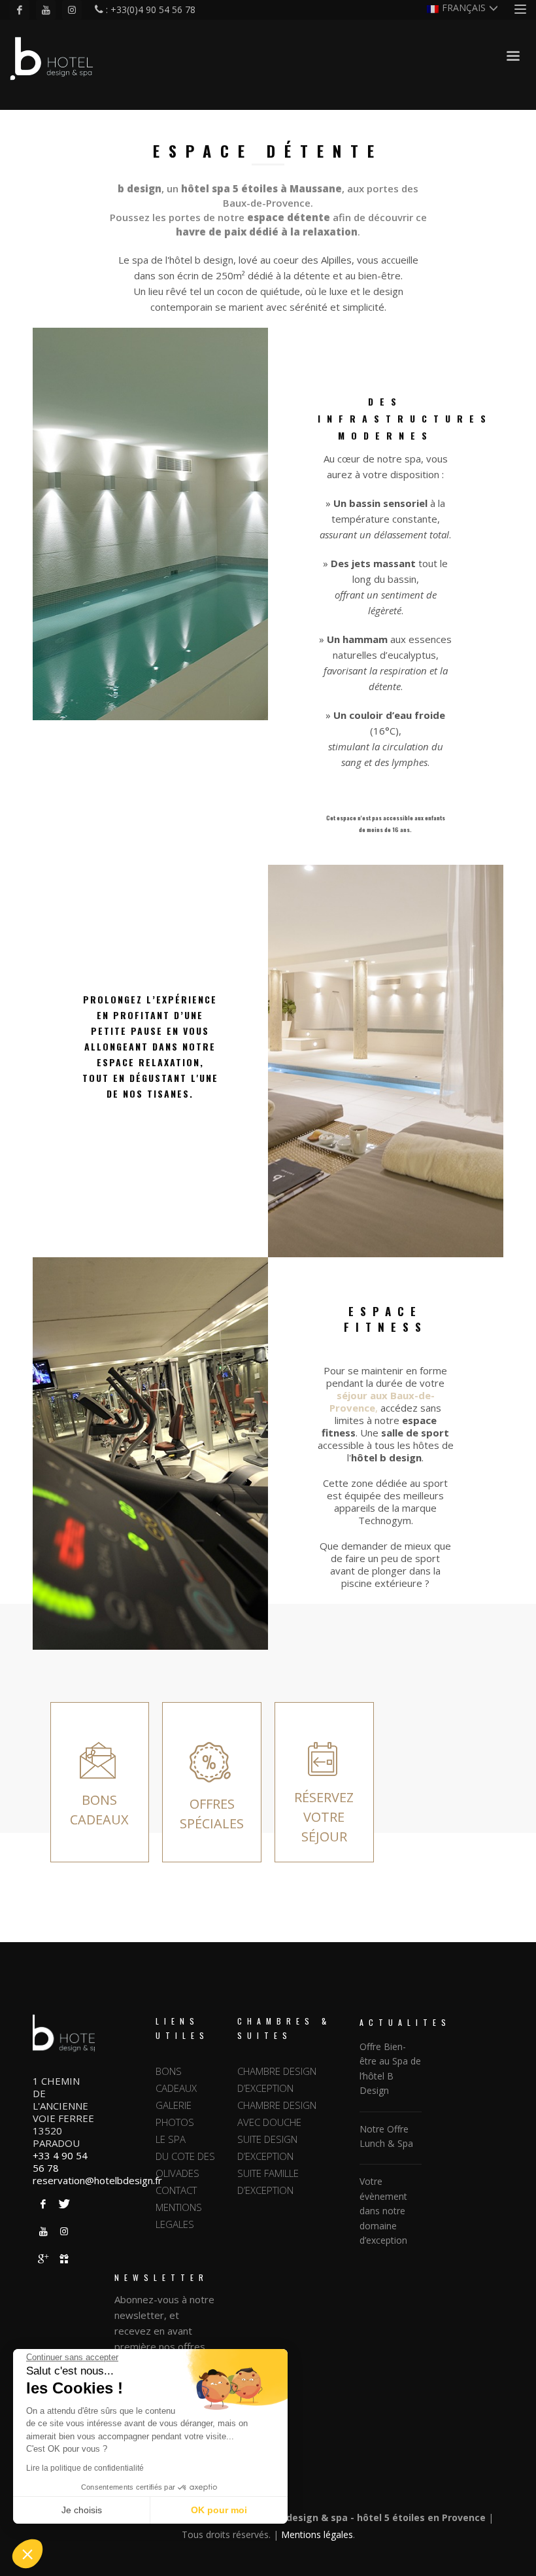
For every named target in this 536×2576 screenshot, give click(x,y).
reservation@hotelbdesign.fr (97, 2180)
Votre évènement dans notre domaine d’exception (383, 2211)
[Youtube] (46, 10)
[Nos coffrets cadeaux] (64, 2259)
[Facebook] (20, 10)
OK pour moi (219, 2510)
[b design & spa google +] (43, 2259)
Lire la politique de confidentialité (85, 2468)
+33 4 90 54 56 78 (60, 2162)
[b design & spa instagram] (64, 2231)
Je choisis (82, 2510)
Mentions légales (317, 2534)
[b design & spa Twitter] (64, 2204)
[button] (27, 2554)
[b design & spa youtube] (43, 2231)
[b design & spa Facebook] (43, 2204)
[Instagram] (72, 10)
